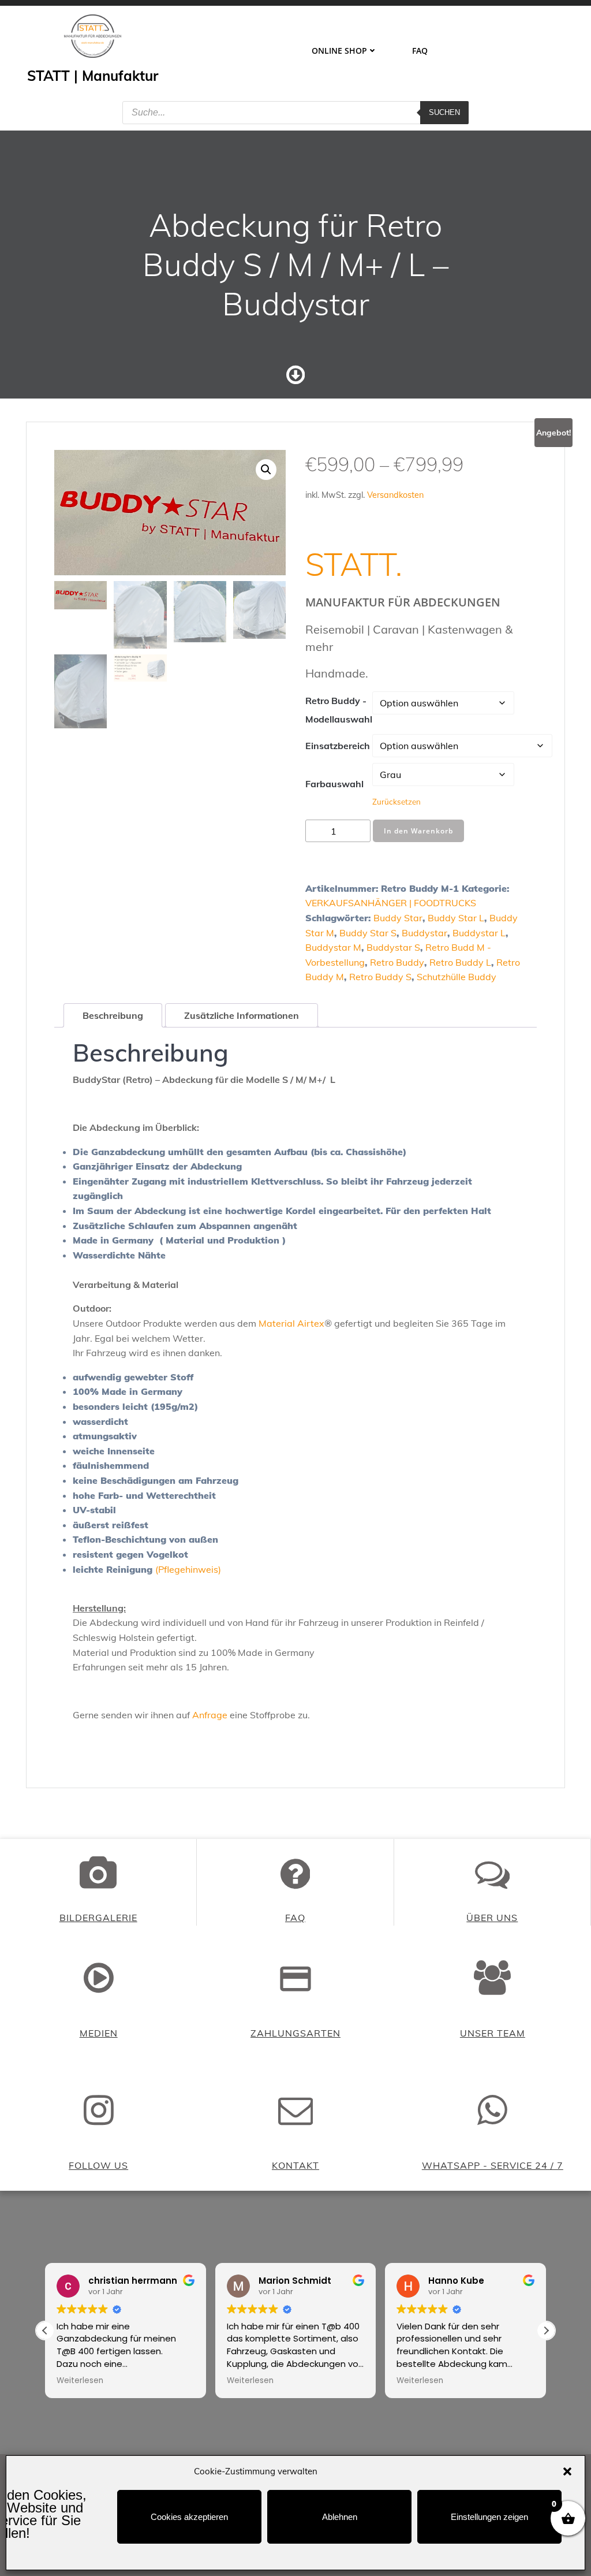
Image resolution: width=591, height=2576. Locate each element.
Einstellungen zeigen (489, 2517)
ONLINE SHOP (339, 51)
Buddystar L (479, 933)
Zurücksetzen (397, 802)
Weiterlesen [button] (80, 2381)
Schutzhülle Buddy (457, 977)
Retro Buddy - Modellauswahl (339, 710)
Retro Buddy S (380, 977)
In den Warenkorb (418, 831)
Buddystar (424, 933)
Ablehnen (340, 2517)
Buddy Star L (456, 918)
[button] (567, 2471)
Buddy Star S (368, 933)
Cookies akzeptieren (189, 2517)
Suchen (444, 112)
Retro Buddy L (460, 962)
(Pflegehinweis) (188, 1569)
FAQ (420, 51)
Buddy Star (398, 918)
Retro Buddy (397, 962)
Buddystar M (333, 947)
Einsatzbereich (338, 746)
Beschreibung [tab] (113, 1015)
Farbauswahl (334, 784)
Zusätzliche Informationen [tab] (242, 1015)
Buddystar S (393, 947)
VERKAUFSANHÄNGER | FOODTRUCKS (391, 903)
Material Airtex (291, 1323)
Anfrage (210, 1715)
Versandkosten (395, 495)
